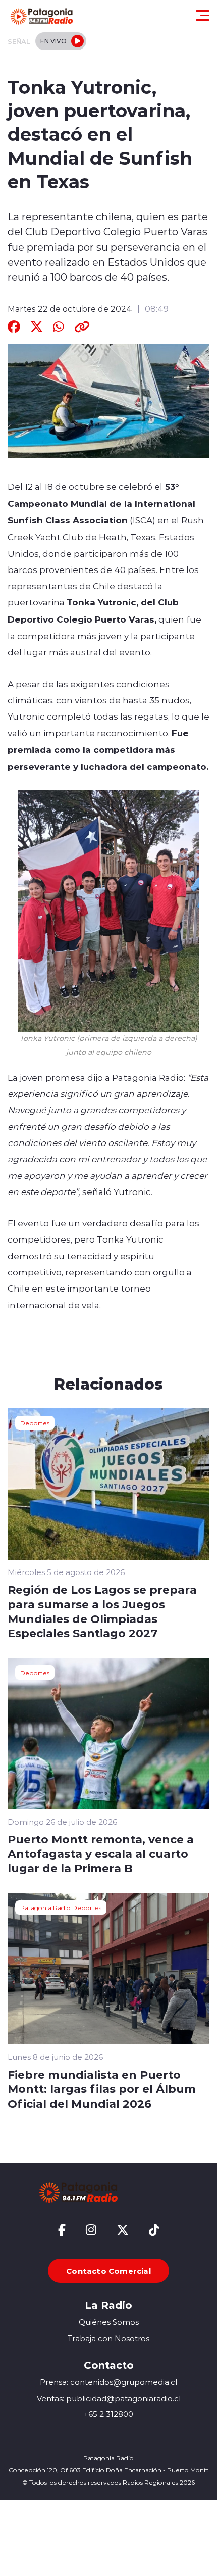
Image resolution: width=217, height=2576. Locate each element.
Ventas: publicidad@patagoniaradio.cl (109, 2398)
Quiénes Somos (109, 2322)
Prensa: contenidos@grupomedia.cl (108, 2382)
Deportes (35, 1423)
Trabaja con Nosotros (108, 2338)
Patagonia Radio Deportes (61, 1907)
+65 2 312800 (108, 2414)
